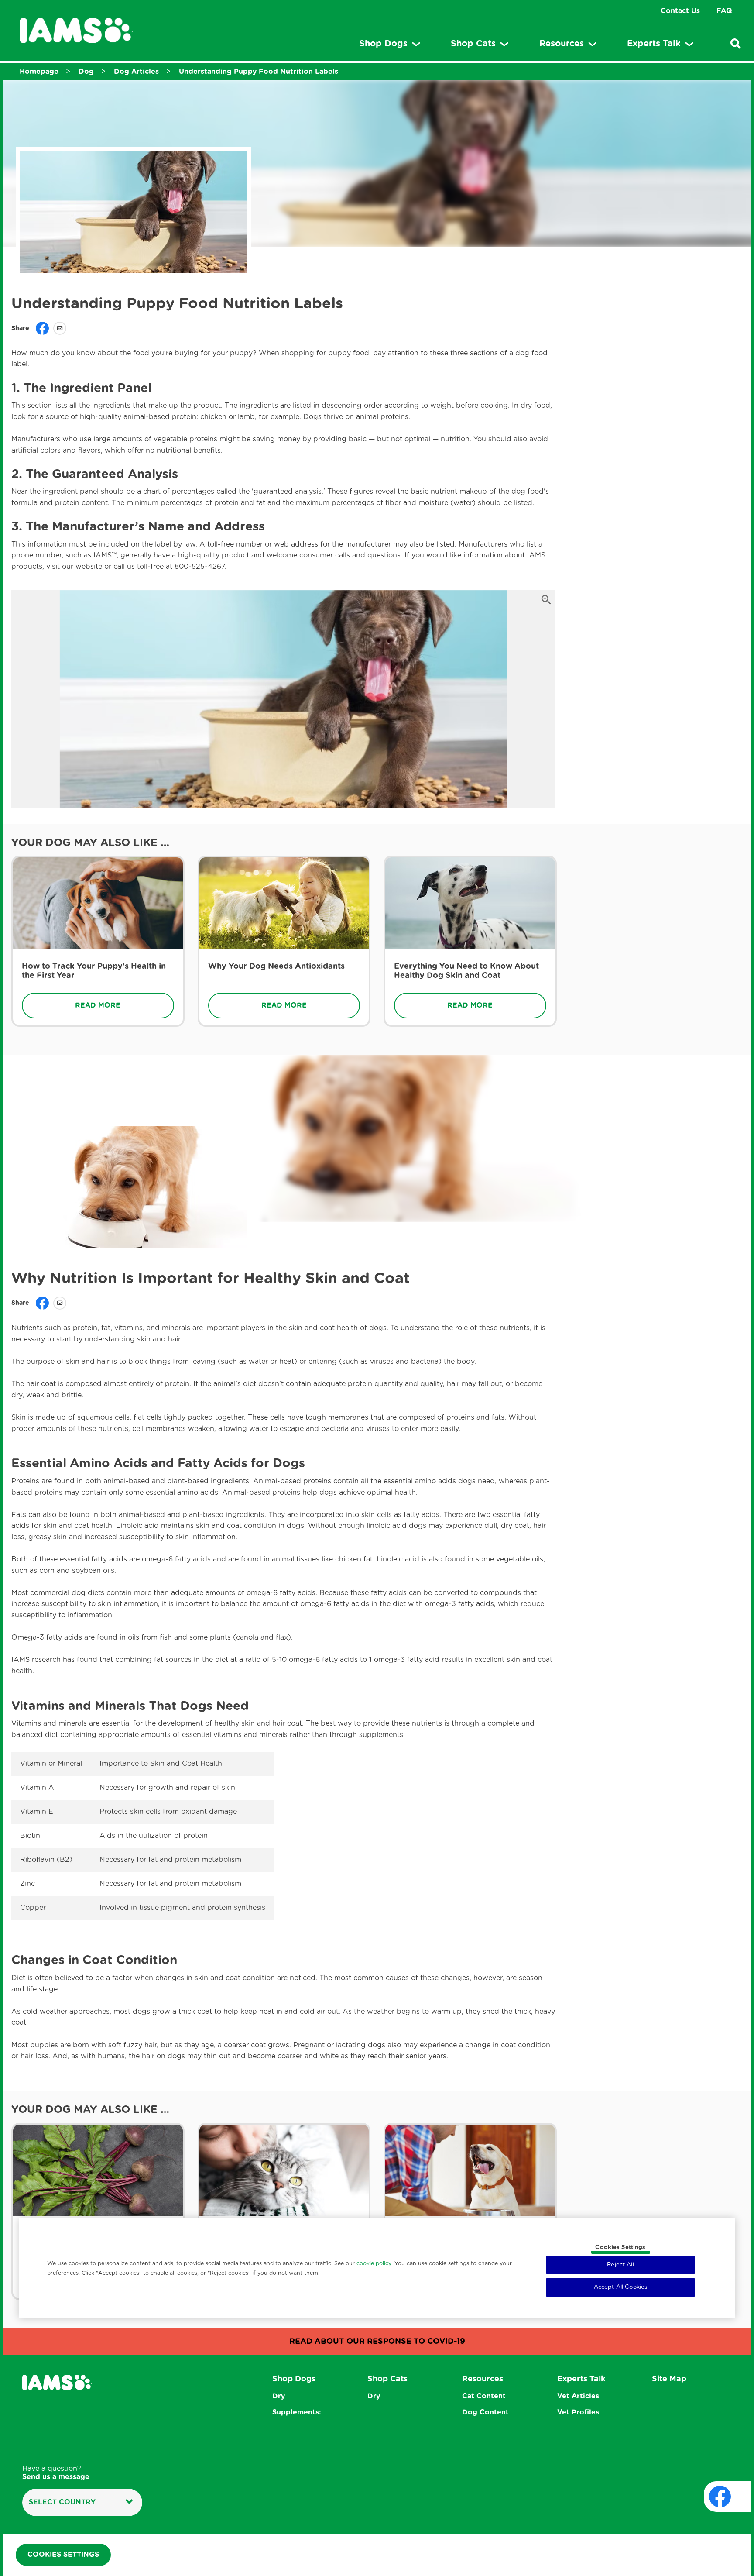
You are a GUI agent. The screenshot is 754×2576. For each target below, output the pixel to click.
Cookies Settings (620, 2248)
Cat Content (484, 2396)
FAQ (724, 11)
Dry (279, 2396)
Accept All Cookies (620, 2287)
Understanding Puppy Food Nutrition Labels (259, 72)
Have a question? (56, 2473)
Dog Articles (136, 72)
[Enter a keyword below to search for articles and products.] (736, 44)
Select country (62, 2502)
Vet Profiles (578, 2412)
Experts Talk (581, 2379)
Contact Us (680, 11)
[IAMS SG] (76, 31)
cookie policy (374, 2263)
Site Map (669, 2379)
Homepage (39, 72)
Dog (86, 72)
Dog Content (485, 2412)
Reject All (620, 2265)
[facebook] (720, 2497)
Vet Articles (578, 2396)
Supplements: (297, 2412)
